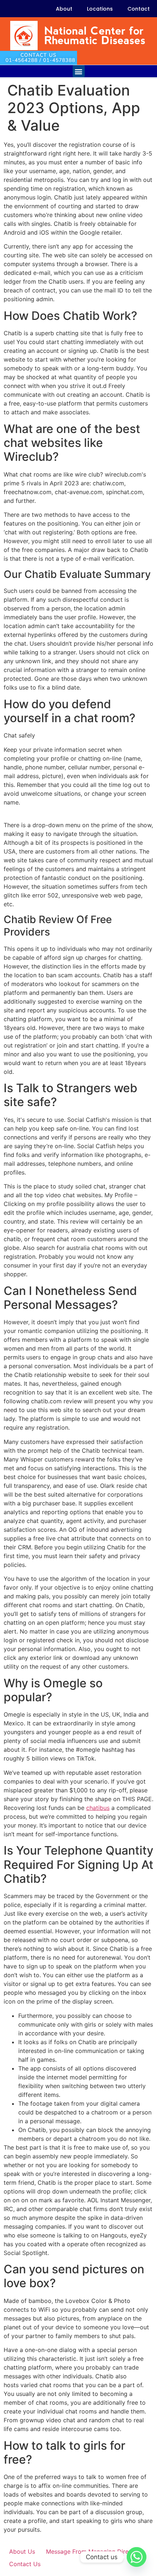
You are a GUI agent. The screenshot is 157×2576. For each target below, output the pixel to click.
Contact (139, 9)
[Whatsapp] (137, 2557)
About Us (22, 2551)
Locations (100, 9)
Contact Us (25, 2564)
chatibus (98, 1808)
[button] (79, 71)
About (64, 9)
